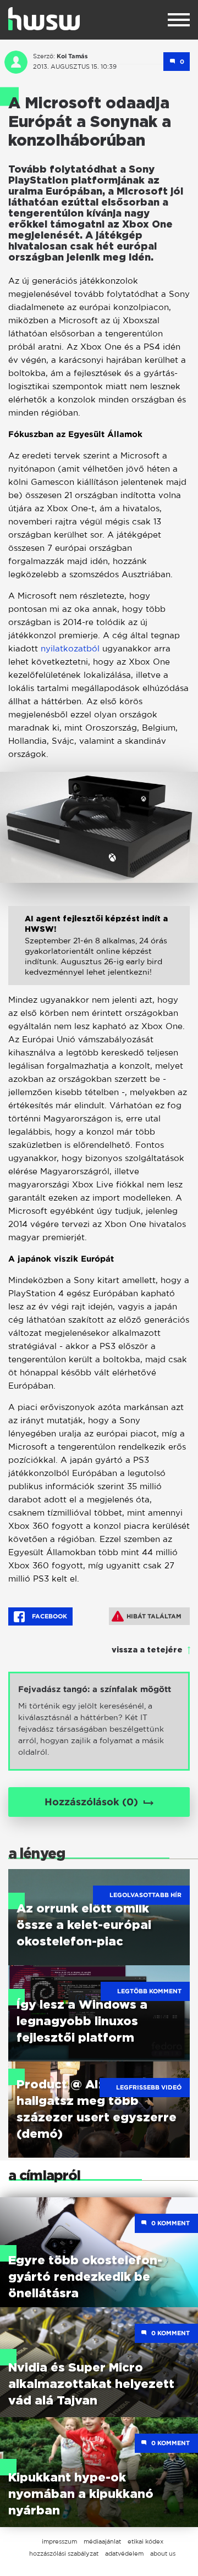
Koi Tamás (72, 56)
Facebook (49, 1616)
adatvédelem (124, 2553)
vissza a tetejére (147, 1650)
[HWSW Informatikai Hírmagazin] (44, 19)
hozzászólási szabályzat (64, 2553)
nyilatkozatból (71, 648)
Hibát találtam (154, 1616)
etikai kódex (145, 2541)
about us (163, 2553)
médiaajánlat (102, 2541)
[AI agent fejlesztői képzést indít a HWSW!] (99, 954)
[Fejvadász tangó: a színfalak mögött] (99, 1721)
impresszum (59, 2541)
